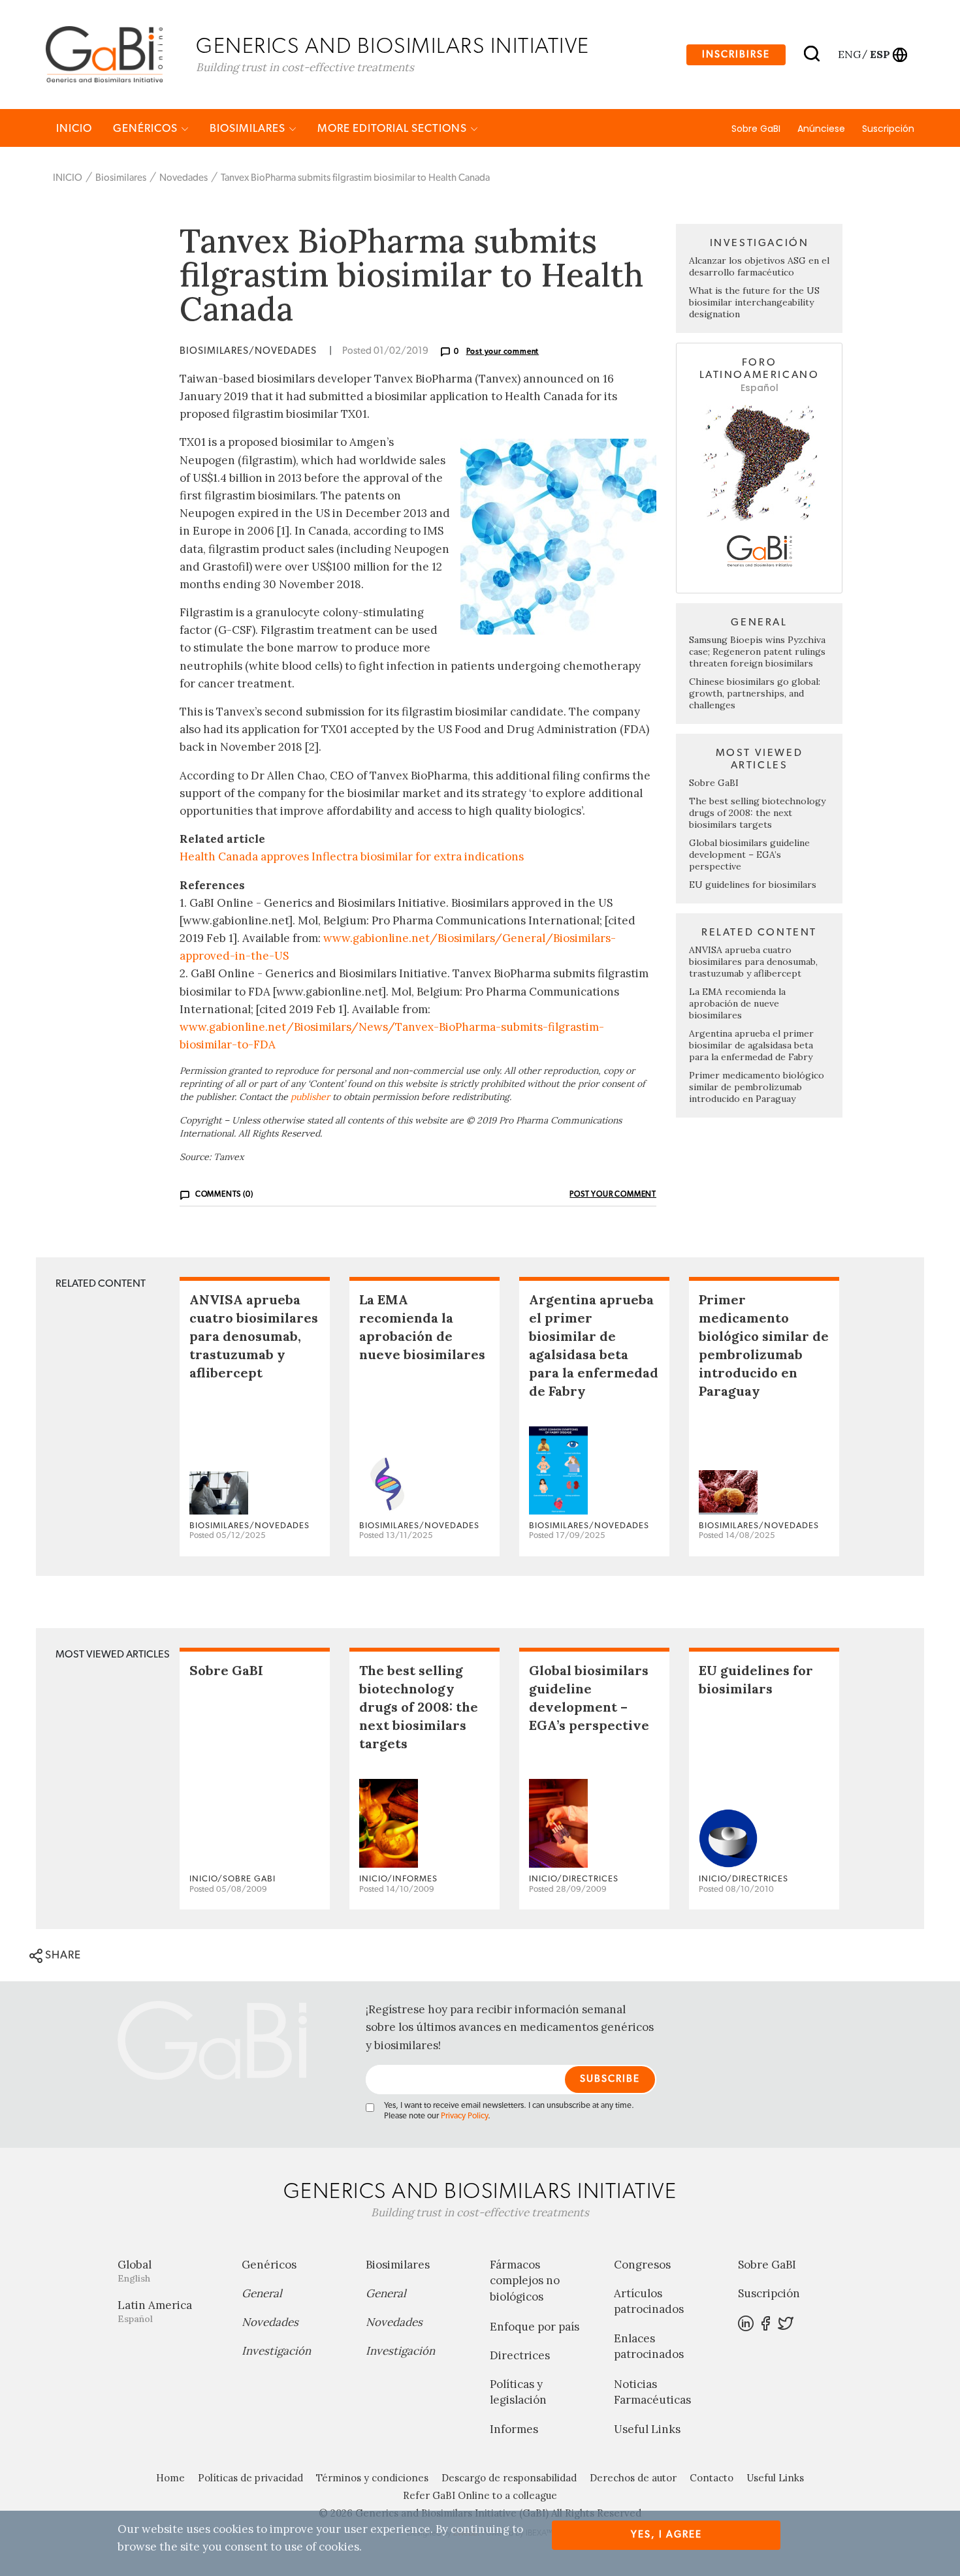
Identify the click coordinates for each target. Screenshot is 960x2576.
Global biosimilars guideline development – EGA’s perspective (749, 855)
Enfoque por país (535, 2327)
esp (880, 54)
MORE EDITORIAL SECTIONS (393, 128)
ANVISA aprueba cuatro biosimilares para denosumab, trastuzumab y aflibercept (753, 962)
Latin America (155, 2311)
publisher (310, 1097)
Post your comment (503, 351)
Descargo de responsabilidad (509, 2478)
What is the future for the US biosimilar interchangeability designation (754, 302)
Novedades (184, 178)
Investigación (276, 2351)
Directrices (520, 2355)
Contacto (712, 2478)
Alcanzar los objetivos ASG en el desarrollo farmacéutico (759, 266)
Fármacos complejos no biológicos (525, 2281)
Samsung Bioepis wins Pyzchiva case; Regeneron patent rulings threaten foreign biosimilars (757, 652)
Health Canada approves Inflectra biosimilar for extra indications (352, 856)
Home (170, 2478)
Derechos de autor (633, 2478)
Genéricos (147, 128)
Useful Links (647, 2429)
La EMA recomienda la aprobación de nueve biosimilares (737, 1003)
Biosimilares (249, 128)
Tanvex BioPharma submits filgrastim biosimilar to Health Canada (355, 178)
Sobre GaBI (756, 129)
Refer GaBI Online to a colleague (480, 2495)
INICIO (74, 128)
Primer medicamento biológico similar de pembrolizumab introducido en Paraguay (757, 1087)
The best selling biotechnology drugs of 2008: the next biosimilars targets (757, 813)
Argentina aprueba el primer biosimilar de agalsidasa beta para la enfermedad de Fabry (751, 1045)
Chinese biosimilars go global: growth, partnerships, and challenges (755, 693)
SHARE (62, 1955)
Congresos (642, 2265)
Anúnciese (821, 129)
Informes (514, 2429)
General (262, 2293)
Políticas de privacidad (250, 2478)
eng (849, 54)
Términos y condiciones (372, 2478)
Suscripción (888, 129)
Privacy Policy (464, 2116)
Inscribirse (736, 55)
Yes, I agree (666, 2535)
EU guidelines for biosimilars (753, 885)
